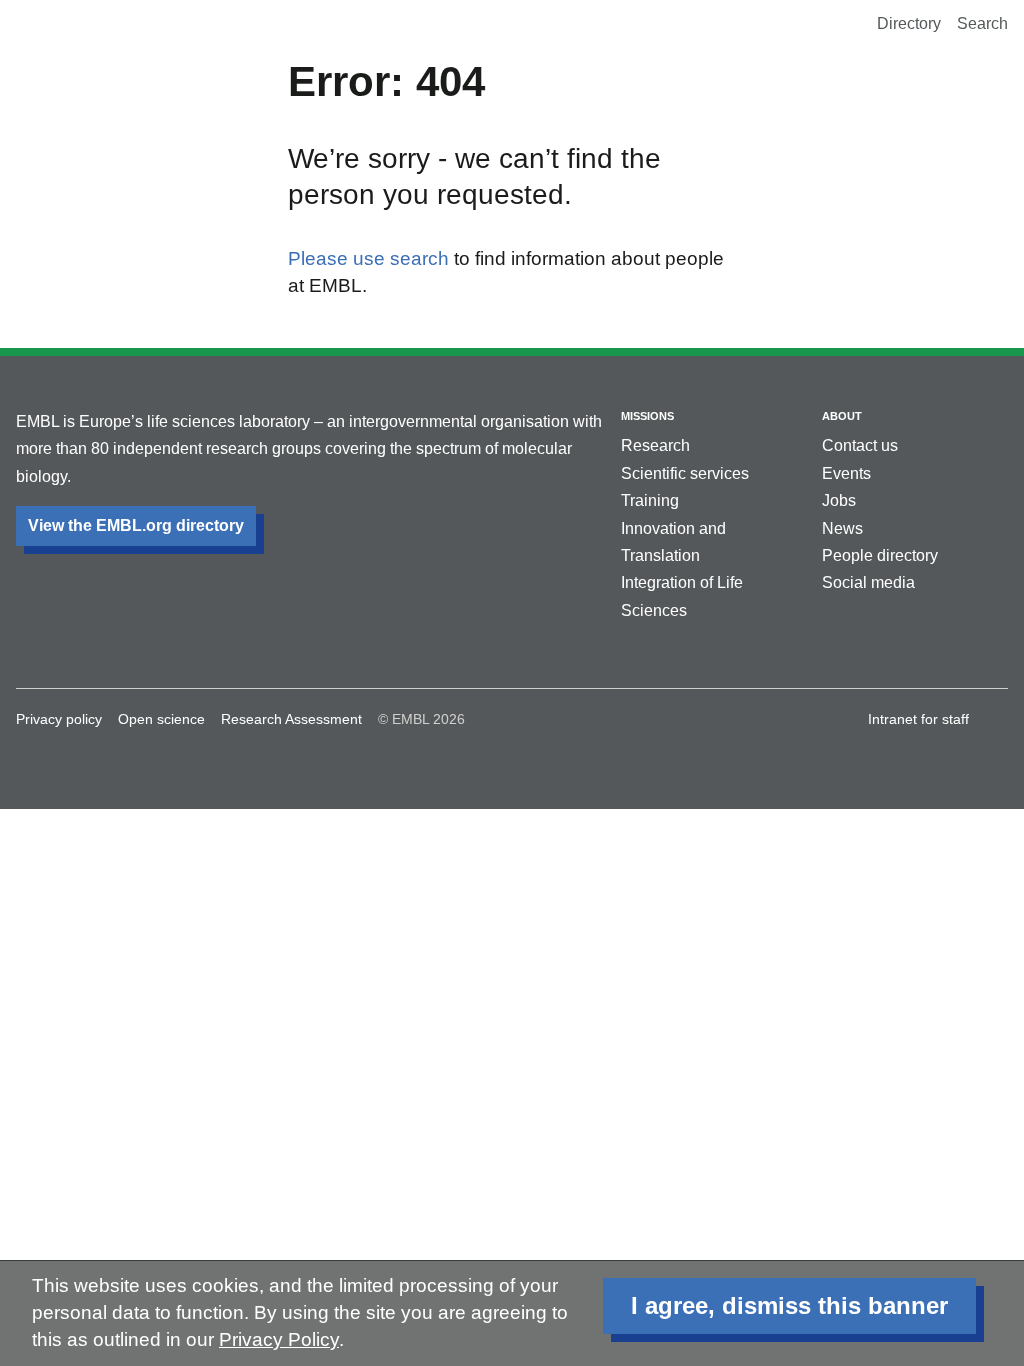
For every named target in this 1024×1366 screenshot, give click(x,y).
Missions (647, 416)
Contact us (860, 445)
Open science (161, 719)
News (842, 528)
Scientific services (685, 473)
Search (982, 23)
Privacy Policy (279, 1339)
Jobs (839, 500)
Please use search (368, 258)
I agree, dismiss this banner (789, 1305)
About (842, 416)
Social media (868, 582)
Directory (909, 23)
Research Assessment (291, 719)
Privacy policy (59, 719)
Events (846, 473)
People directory (880, 555)
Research (655, 445)
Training (650, 500)
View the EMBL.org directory (136, 525)
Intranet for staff (918, 719)
